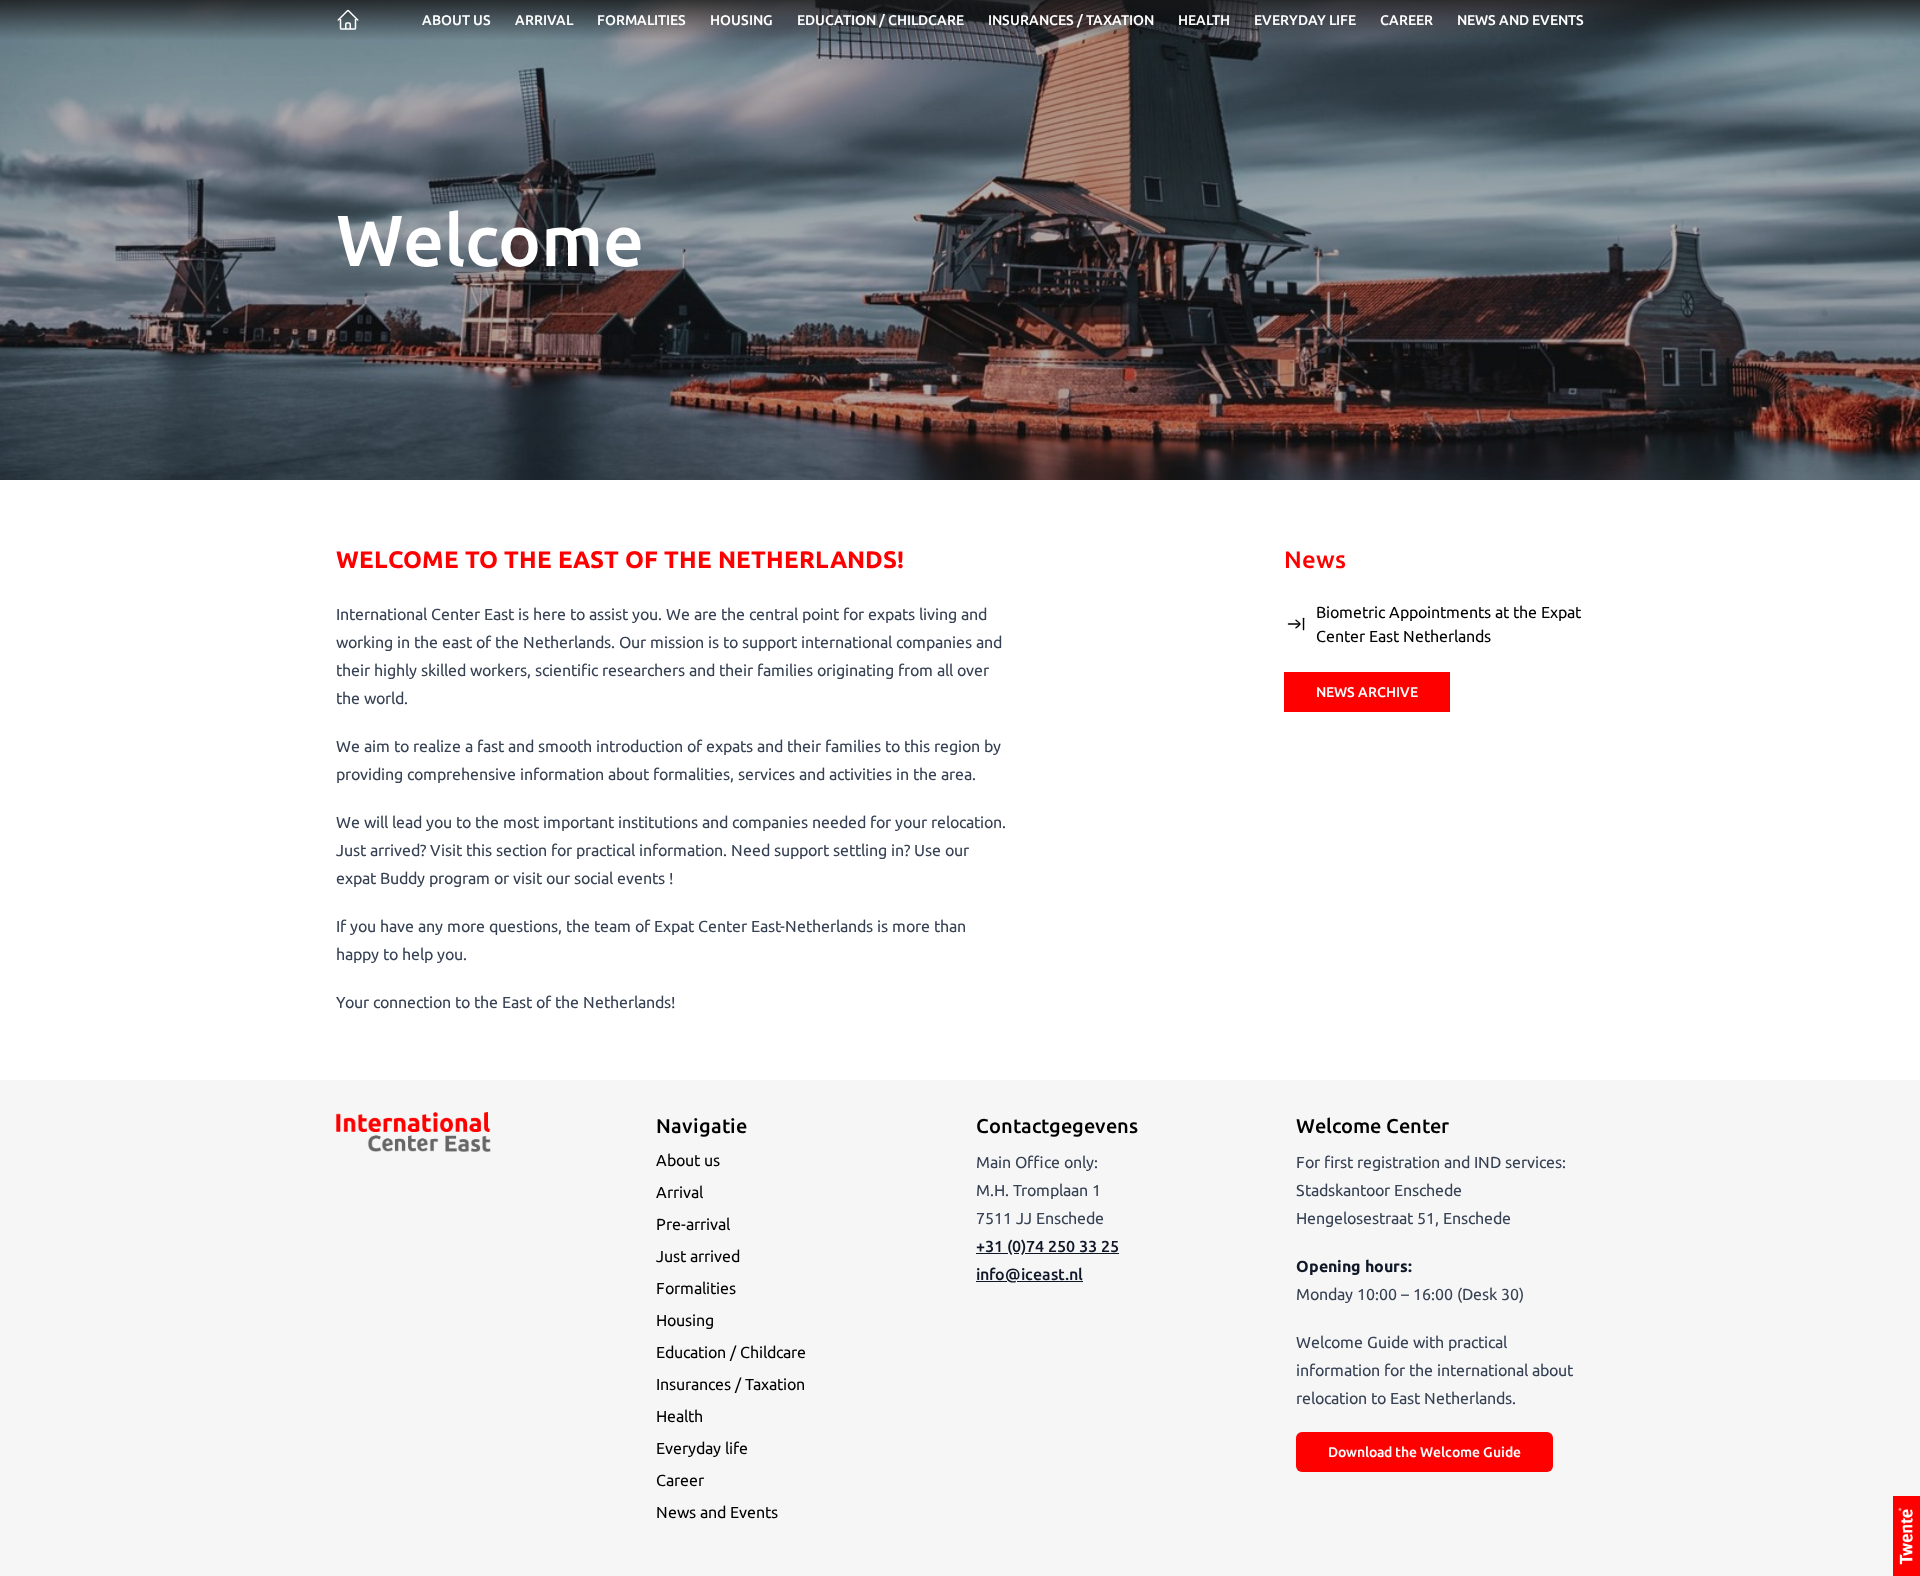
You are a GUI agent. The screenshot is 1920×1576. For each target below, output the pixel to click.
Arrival (544, 20)
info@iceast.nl (1029, 1274)
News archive (1367, 692)
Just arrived (698, 1256)
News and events (1520, 20)
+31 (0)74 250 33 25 (1047, 1246)
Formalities (641, 20)
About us (456, 20)
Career (1406, 20)
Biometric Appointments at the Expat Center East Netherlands (1448, 624)
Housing (741, 20)
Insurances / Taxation (1071, 20)
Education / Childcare (880, 20)
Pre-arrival (693, 1224)
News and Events (717, 1512)
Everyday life (1305, 20)
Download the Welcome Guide (1424, 1452)
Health (1204, 20)
